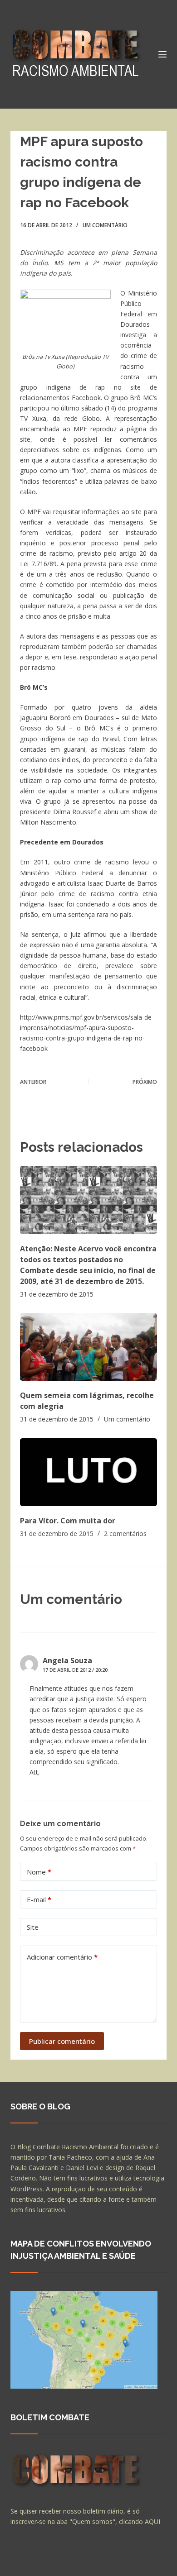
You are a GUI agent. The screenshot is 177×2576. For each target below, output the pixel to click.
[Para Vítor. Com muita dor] (88, 1472)
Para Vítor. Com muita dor (68, 1521)
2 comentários (125, 1534)
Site (33, 1927)
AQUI (152, 2521)
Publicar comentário (62, 2041)
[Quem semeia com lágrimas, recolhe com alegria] (88, 1347)
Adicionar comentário (62, 1957)
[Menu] (162, 54)
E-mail (39, 1899)
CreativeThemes (37, 2565)
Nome (39, 1872)
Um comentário (105, 225)
